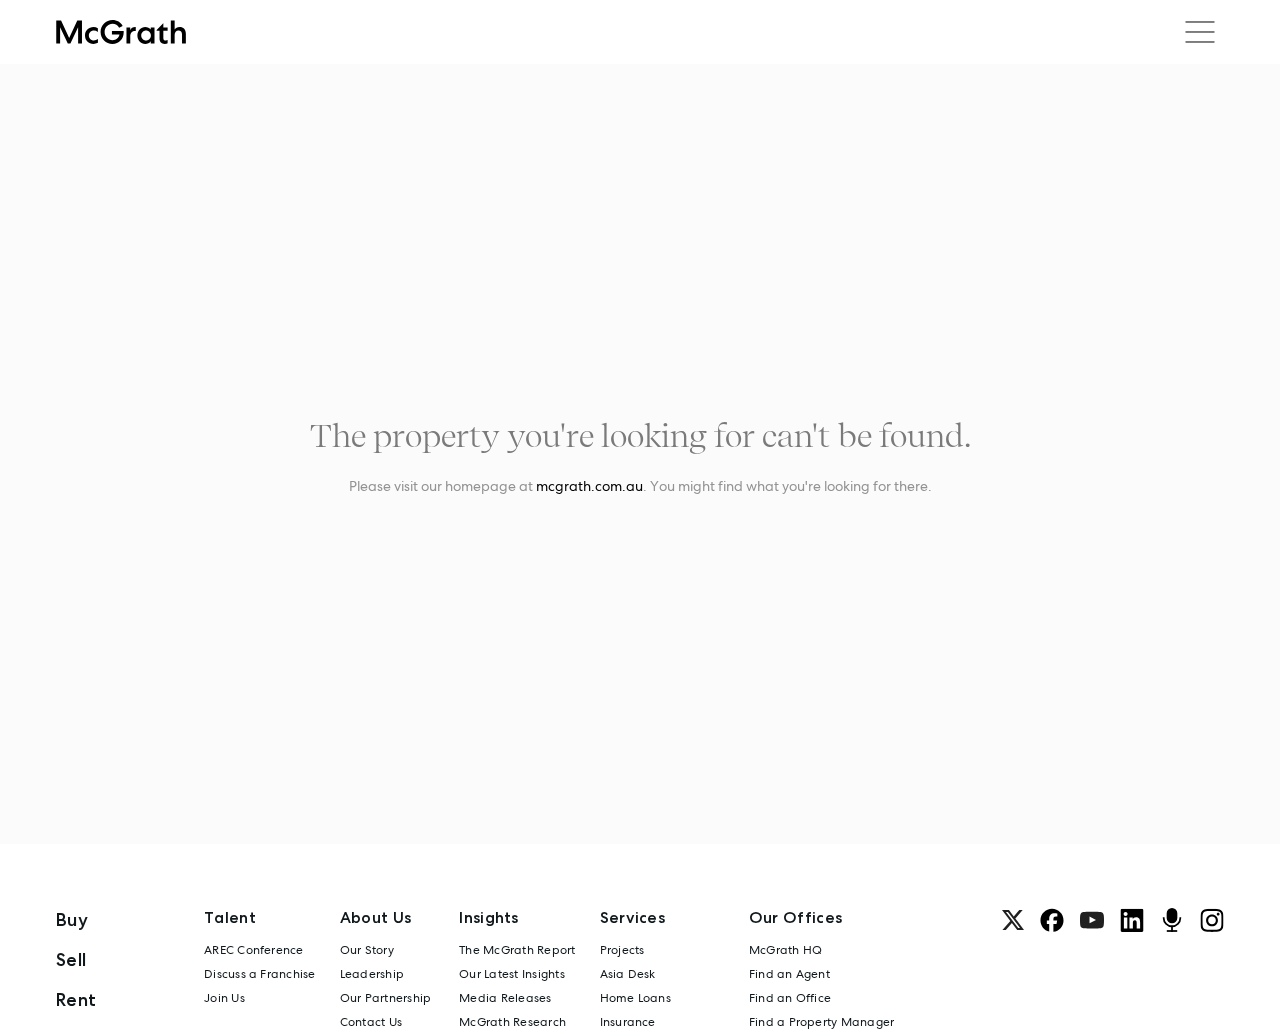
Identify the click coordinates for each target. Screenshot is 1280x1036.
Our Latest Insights (512, 974)
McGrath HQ (785, 950)
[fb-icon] (1052, 920)
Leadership (372, 974)
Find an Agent (789, 974)
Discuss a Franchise (260, 974)
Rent (76, 999)
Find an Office (790, 998)
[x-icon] (1013, 920)
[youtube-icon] (1092, 920)
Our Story (367, 950)
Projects (622, 950)
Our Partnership (386, 998)
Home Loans (635, 998)
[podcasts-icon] (1172, 920)
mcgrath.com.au (589, 486)
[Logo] (121, 32)
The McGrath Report (517, 950)
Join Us (224, 998)
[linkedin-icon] (1132, 920)
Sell (71, 959)
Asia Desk (628, 974)
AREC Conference (254, 950)
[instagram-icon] (1212, 920)
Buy (72, 919)
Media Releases (505, 998)
